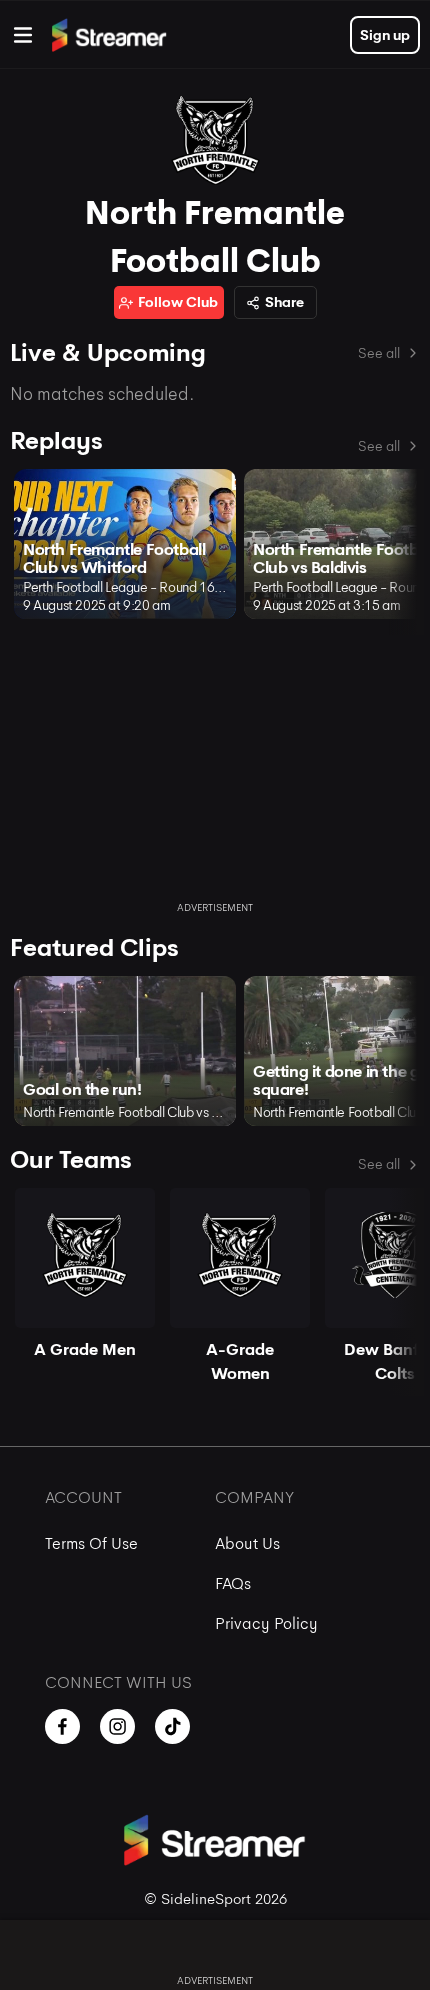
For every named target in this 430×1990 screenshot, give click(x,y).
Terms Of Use (91, 1543)
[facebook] (62, 1726)
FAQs (233, 1583)
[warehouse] (23, 35)
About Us (247, 1543)
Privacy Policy (266, 1623)
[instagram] (117, 1726)
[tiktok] (172, 1726)
